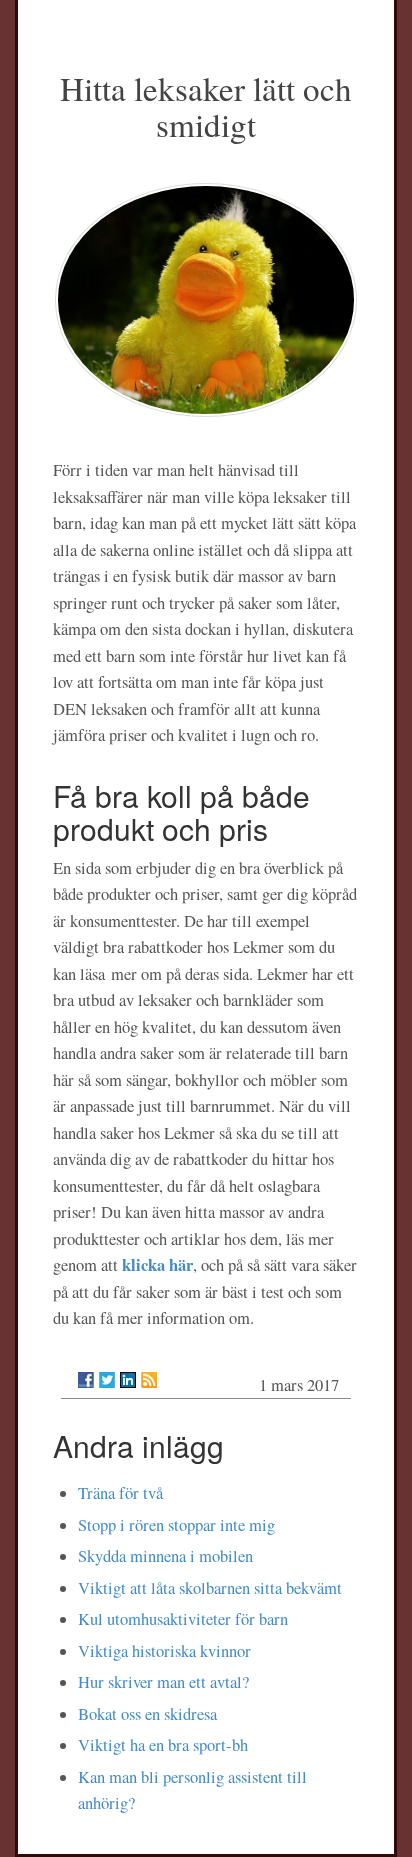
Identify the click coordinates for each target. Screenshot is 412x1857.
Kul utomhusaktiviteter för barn (183, 1619)
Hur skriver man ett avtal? (163, 1682)
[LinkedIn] (128, 1380)
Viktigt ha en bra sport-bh (163, 1745)
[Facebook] (86, 1380)
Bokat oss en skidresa (147, 1714)
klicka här (157, 1264)
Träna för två (120, 1493)
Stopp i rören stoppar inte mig (176, 1525)
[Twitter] (107, 1380)
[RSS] (149, 1380)
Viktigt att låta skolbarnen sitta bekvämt (210, 1588)
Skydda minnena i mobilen (165, 1556)
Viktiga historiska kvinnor (164, 1651)
